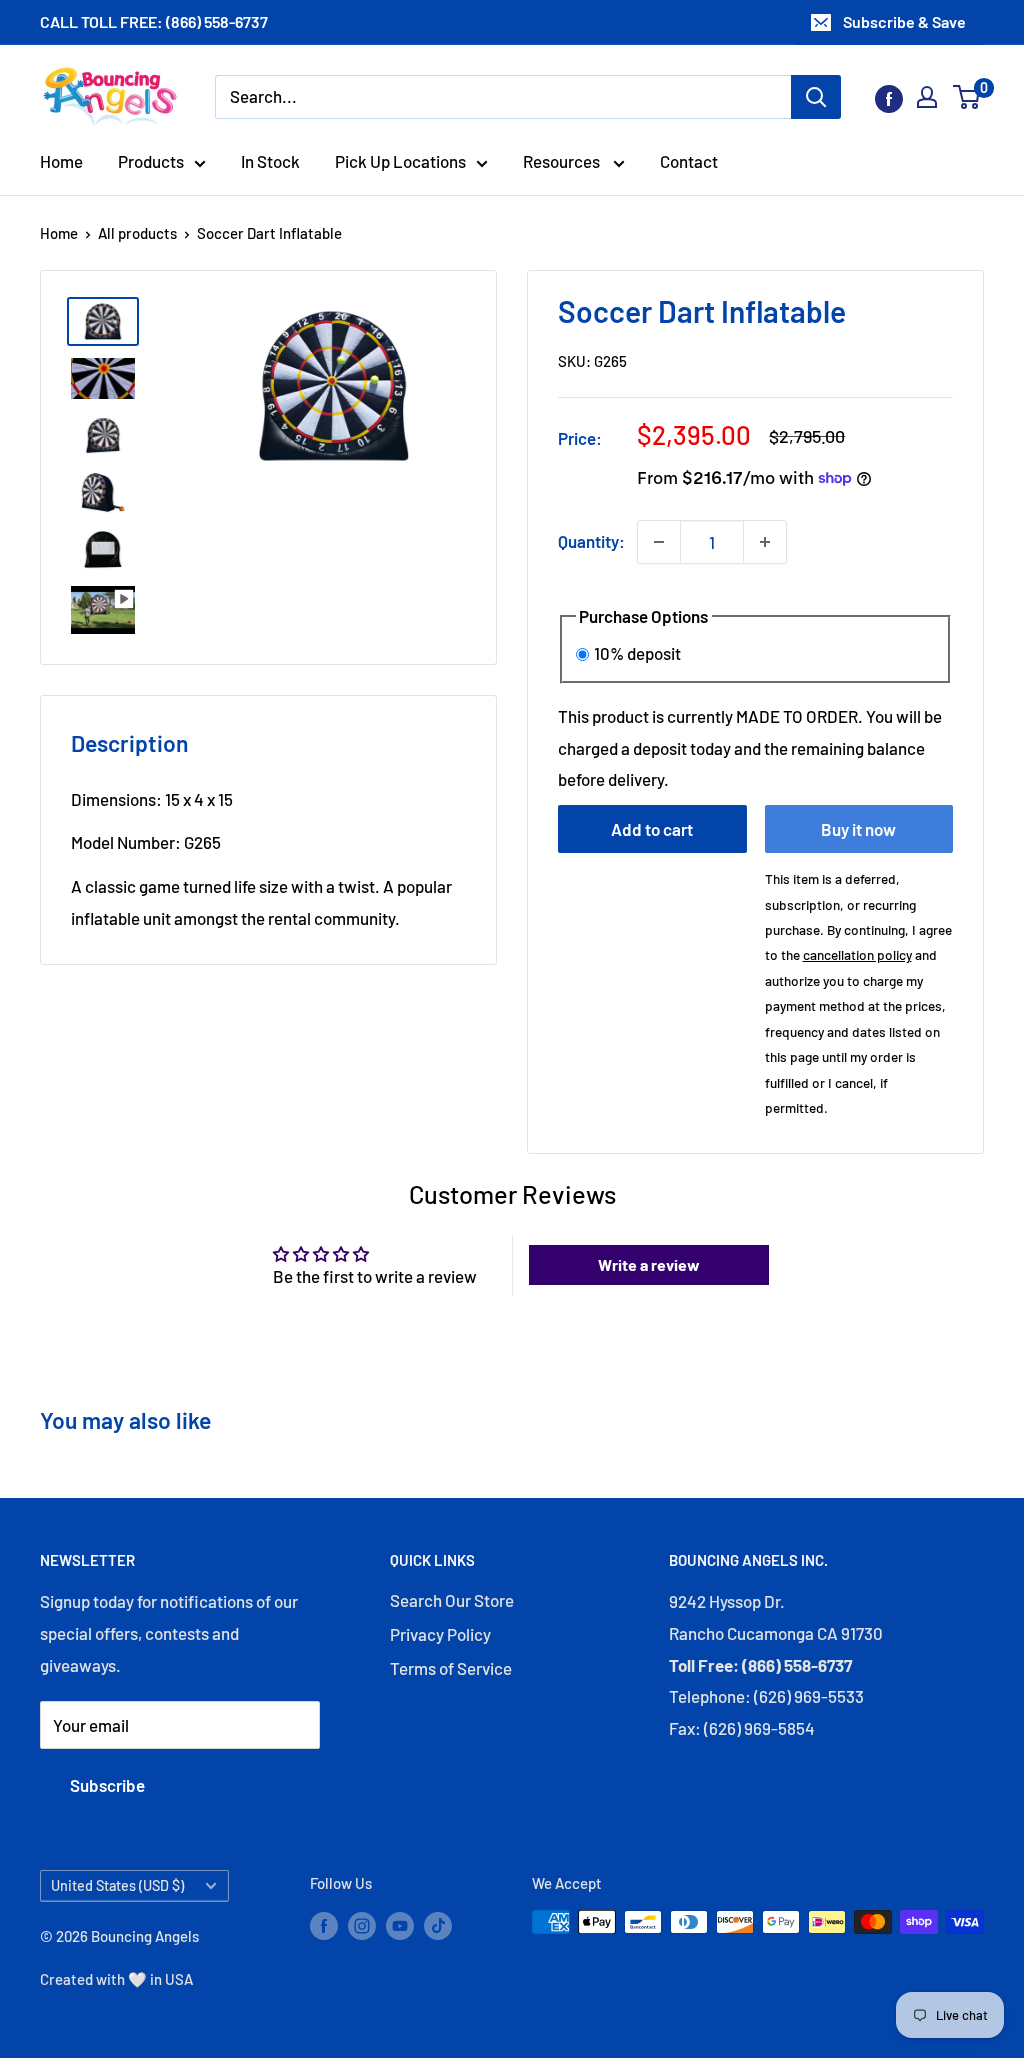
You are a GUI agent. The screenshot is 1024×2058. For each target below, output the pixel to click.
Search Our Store (452, 1600)
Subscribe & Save (904, 21)
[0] (967, 97)
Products (151, 161)
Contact (689, 161)
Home (61, 161)
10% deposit (637, 653)
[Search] (816, 97)
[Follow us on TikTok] (438, 1925)
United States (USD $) (117, 1885)
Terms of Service (451, 1668)
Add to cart (652, 829)
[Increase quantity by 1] (765, 542)
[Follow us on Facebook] (889, 97)
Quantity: (591, 541)
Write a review (649, 1264)
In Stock (270, 161)
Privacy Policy (440, 1634)
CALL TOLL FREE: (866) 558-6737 (154, 21)
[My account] (927, 97)
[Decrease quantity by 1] (659, 542)
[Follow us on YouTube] (400, 1925)
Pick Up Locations (400, 161)
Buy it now (858, 829)
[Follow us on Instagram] (362, 1925)
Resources (563, 161)
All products (137, 233)
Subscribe (107, 1785)
